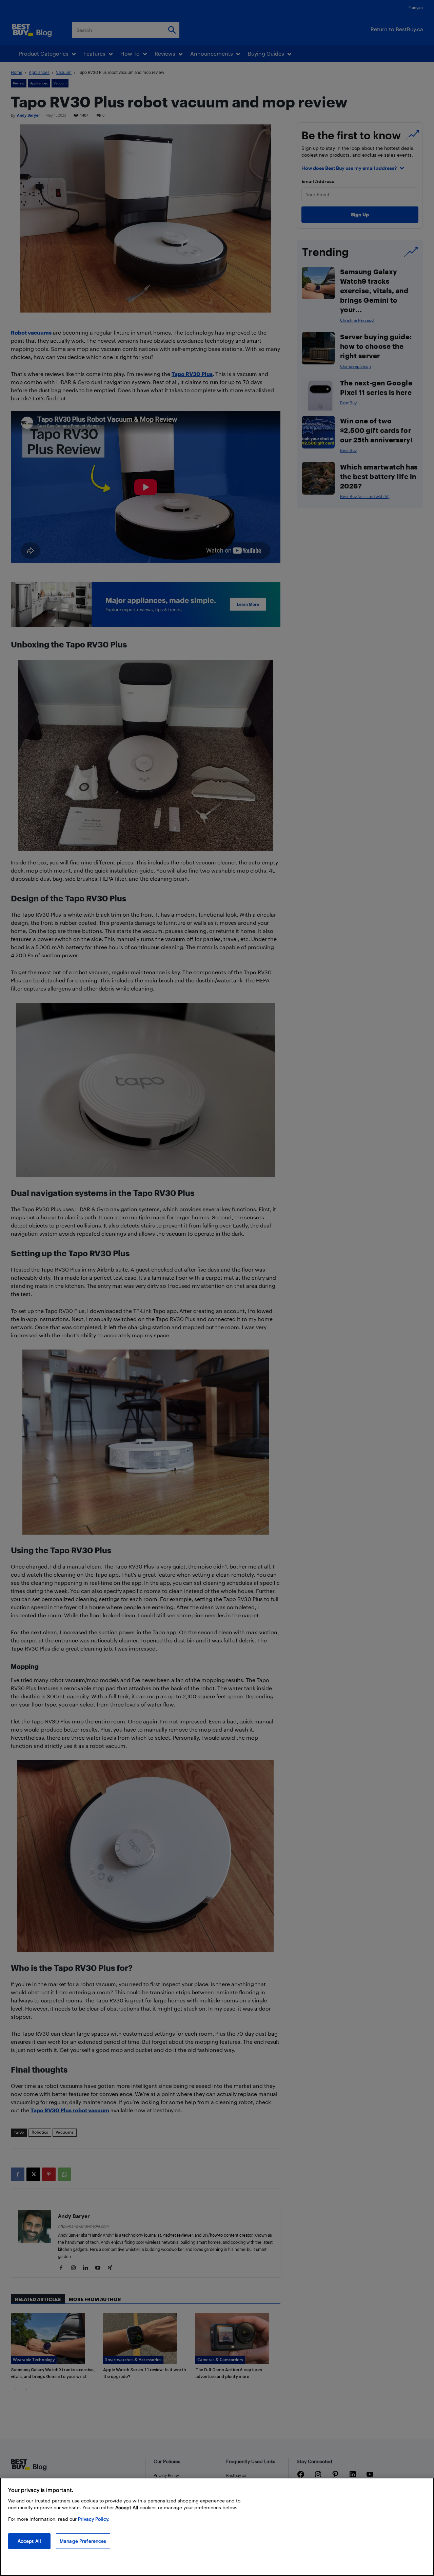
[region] (217, 2527)
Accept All (29, 2541)
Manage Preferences (83, 2541)
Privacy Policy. (94, 2519)
